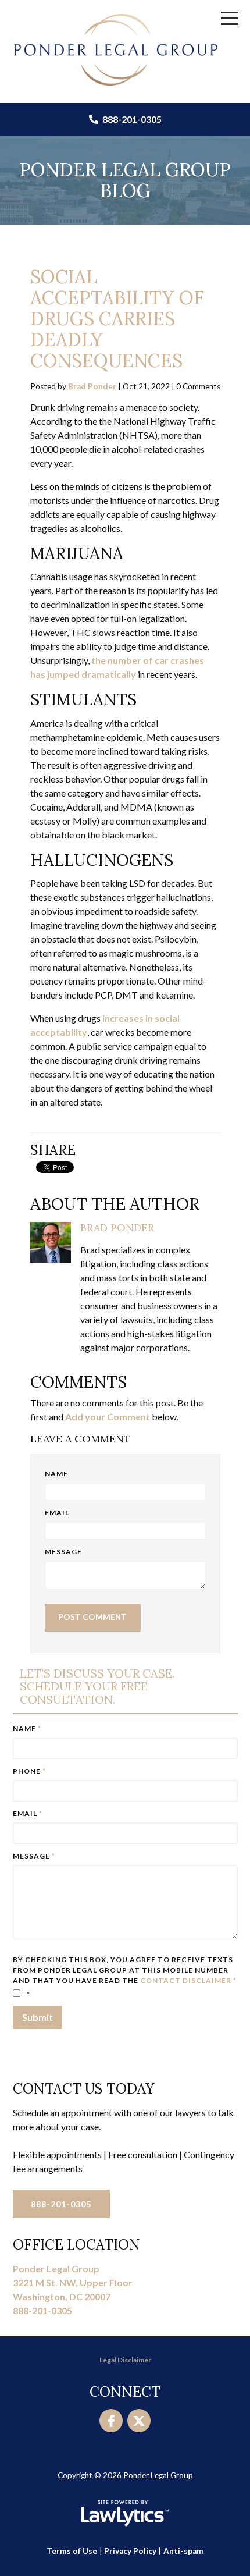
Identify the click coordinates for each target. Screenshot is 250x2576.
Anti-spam (183, 2551)
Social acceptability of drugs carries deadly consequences (117, 319)
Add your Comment (108, 1417)
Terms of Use (72, 2551)
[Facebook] (111, 2421)
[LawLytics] (125, 2513)
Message (63, 1552)
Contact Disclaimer (186, 1980)
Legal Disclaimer (125, 2360)
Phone (29, 1771)
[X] (139, 2421)
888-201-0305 (131, 119)
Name (56, 1474)
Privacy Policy (130, 2551)
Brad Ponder (92, 386)
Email (57, 1513)
